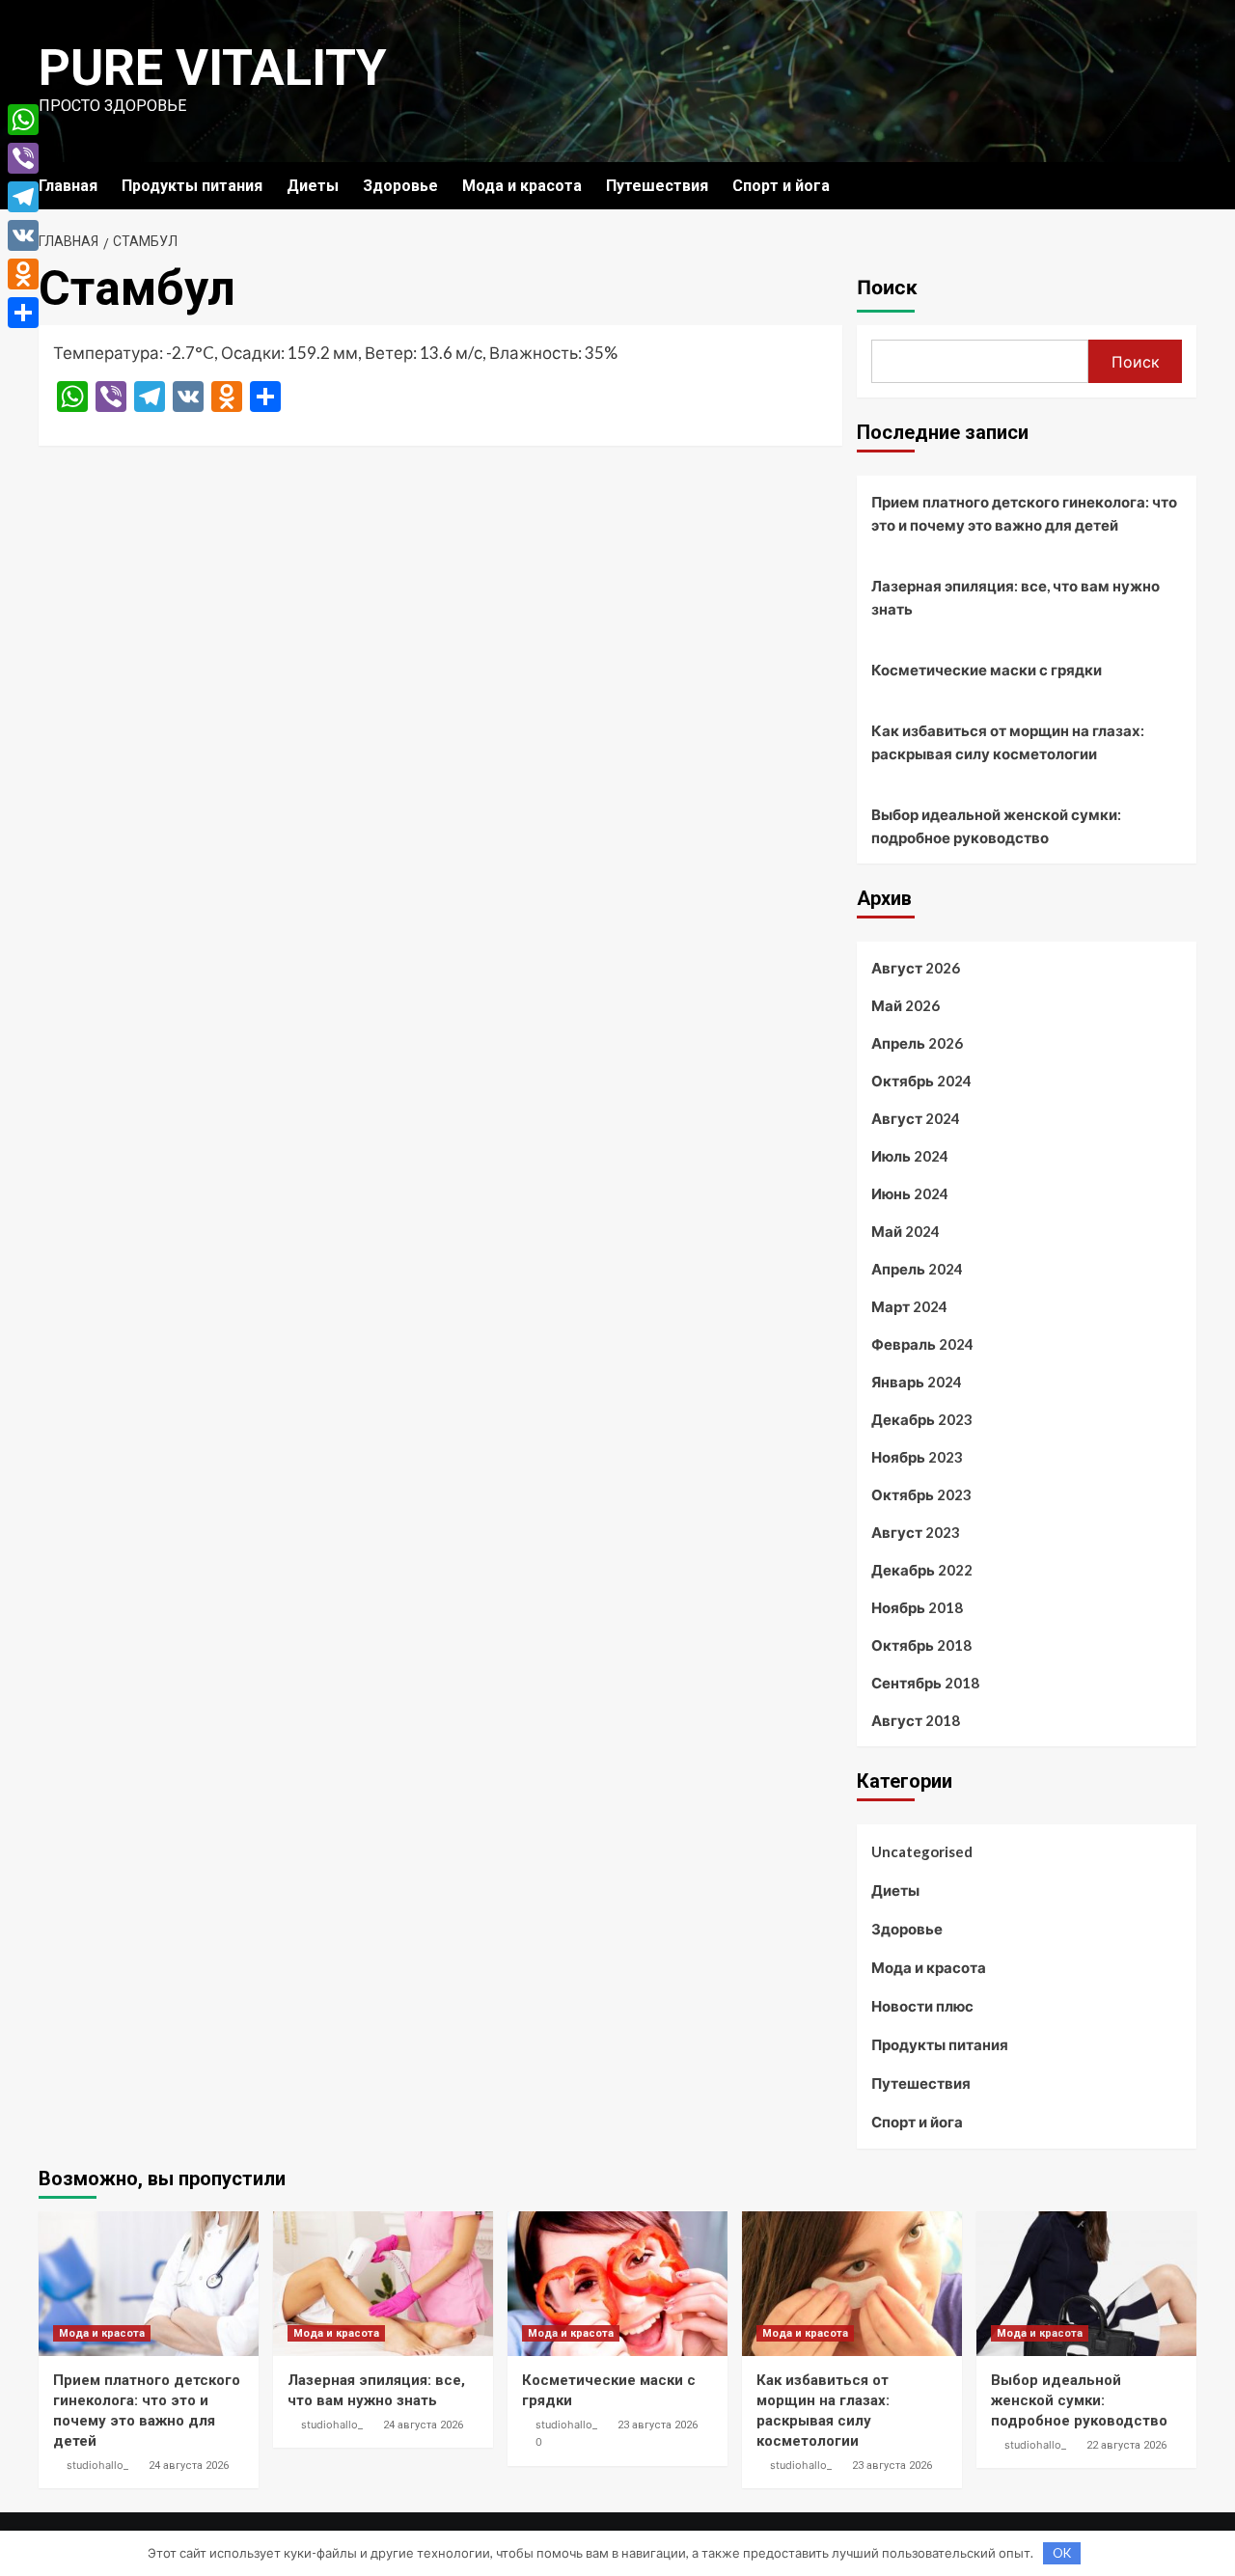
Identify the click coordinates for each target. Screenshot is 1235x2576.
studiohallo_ (97, 2465)
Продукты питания (192, 186)
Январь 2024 (917, 1382)
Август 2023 (916, 1532)
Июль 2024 (910, 1156)
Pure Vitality (213, 68)
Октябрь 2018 (921, 1645)
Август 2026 (916, 968)
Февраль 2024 (922, 1344)
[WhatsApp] (23, 120)
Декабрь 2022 (922, 1570)
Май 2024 (906, 1231)
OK (1062, 2553)
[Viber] (23, 158)
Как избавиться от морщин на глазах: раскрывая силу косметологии (1008, 742)
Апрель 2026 (917, 1043)
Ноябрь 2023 (917, 1457)
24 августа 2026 (189, 2466)
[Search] (1184, 186)
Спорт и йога (781, 186)
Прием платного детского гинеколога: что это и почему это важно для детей (1024, 513)
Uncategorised (922, 1851)
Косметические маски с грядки (987, 670)
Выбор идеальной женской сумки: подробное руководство (996, 826)
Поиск (887, 288)
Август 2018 (916, 1720)
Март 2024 (909, 1306)
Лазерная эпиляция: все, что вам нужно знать (1015, 597)
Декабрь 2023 (922, 1419)
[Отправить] (23, 313)
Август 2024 (916, 1118)
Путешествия (657, 186)
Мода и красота (522, 186)
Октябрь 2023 (921, 1494)
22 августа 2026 (1126, 2445)
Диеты (313, 186)
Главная (68, 186)
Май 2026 (906, 1005)
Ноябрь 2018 (917, 1607)
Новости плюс (922, 2006)
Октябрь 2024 (921, 1081)
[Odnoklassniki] (23, 274)
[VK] (23, 235)
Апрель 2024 (917, 1269)
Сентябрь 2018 (925, 1683)
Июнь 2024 (910, 1193)
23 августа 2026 (658, 2425)
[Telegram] (23, 197)
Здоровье (400, 186)
